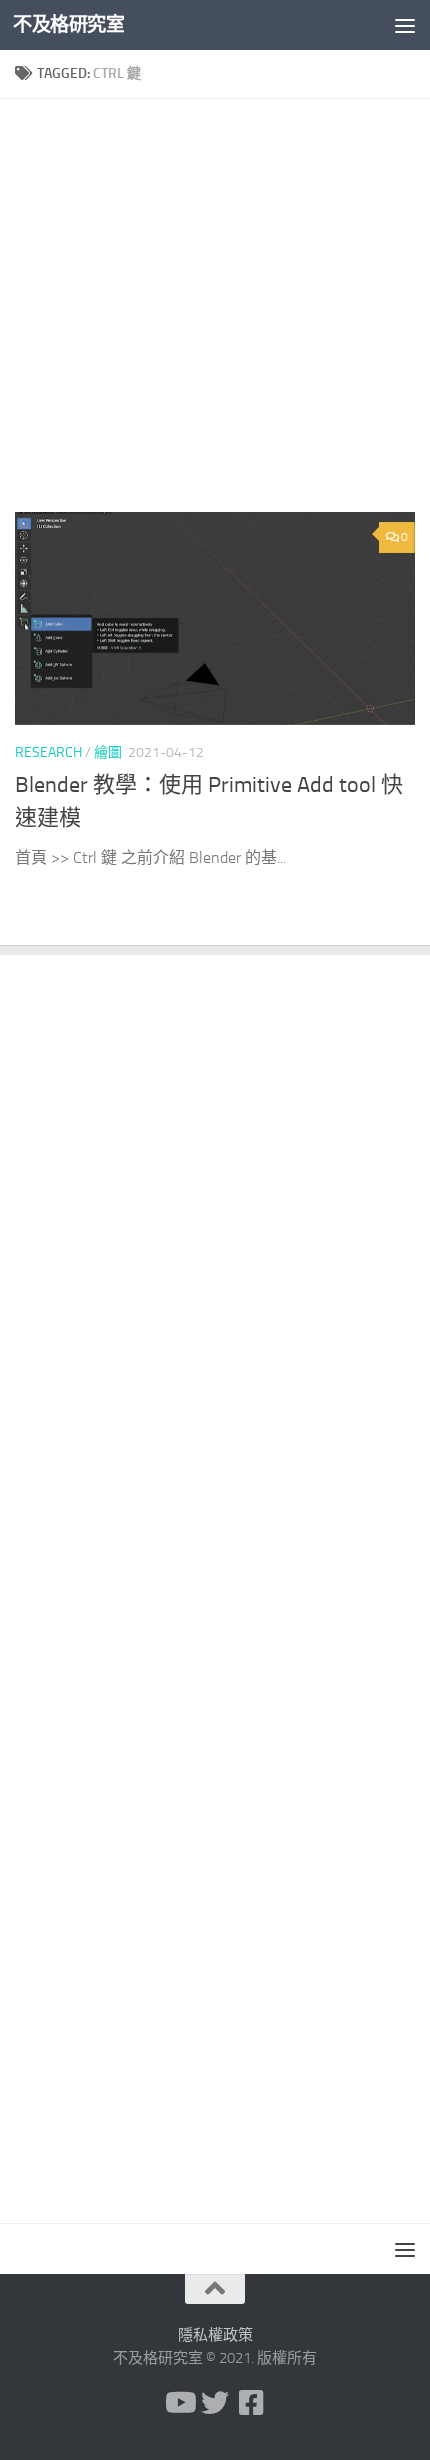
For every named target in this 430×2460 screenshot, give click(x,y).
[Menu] (405, 25)
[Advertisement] (215, 313)
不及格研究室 (68, 24)
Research (48, 752)
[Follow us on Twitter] (215, 2403)
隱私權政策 (215, 2335)
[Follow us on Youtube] (179, 2403)
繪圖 (108, 752)
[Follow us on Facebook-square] (251, 2403)
